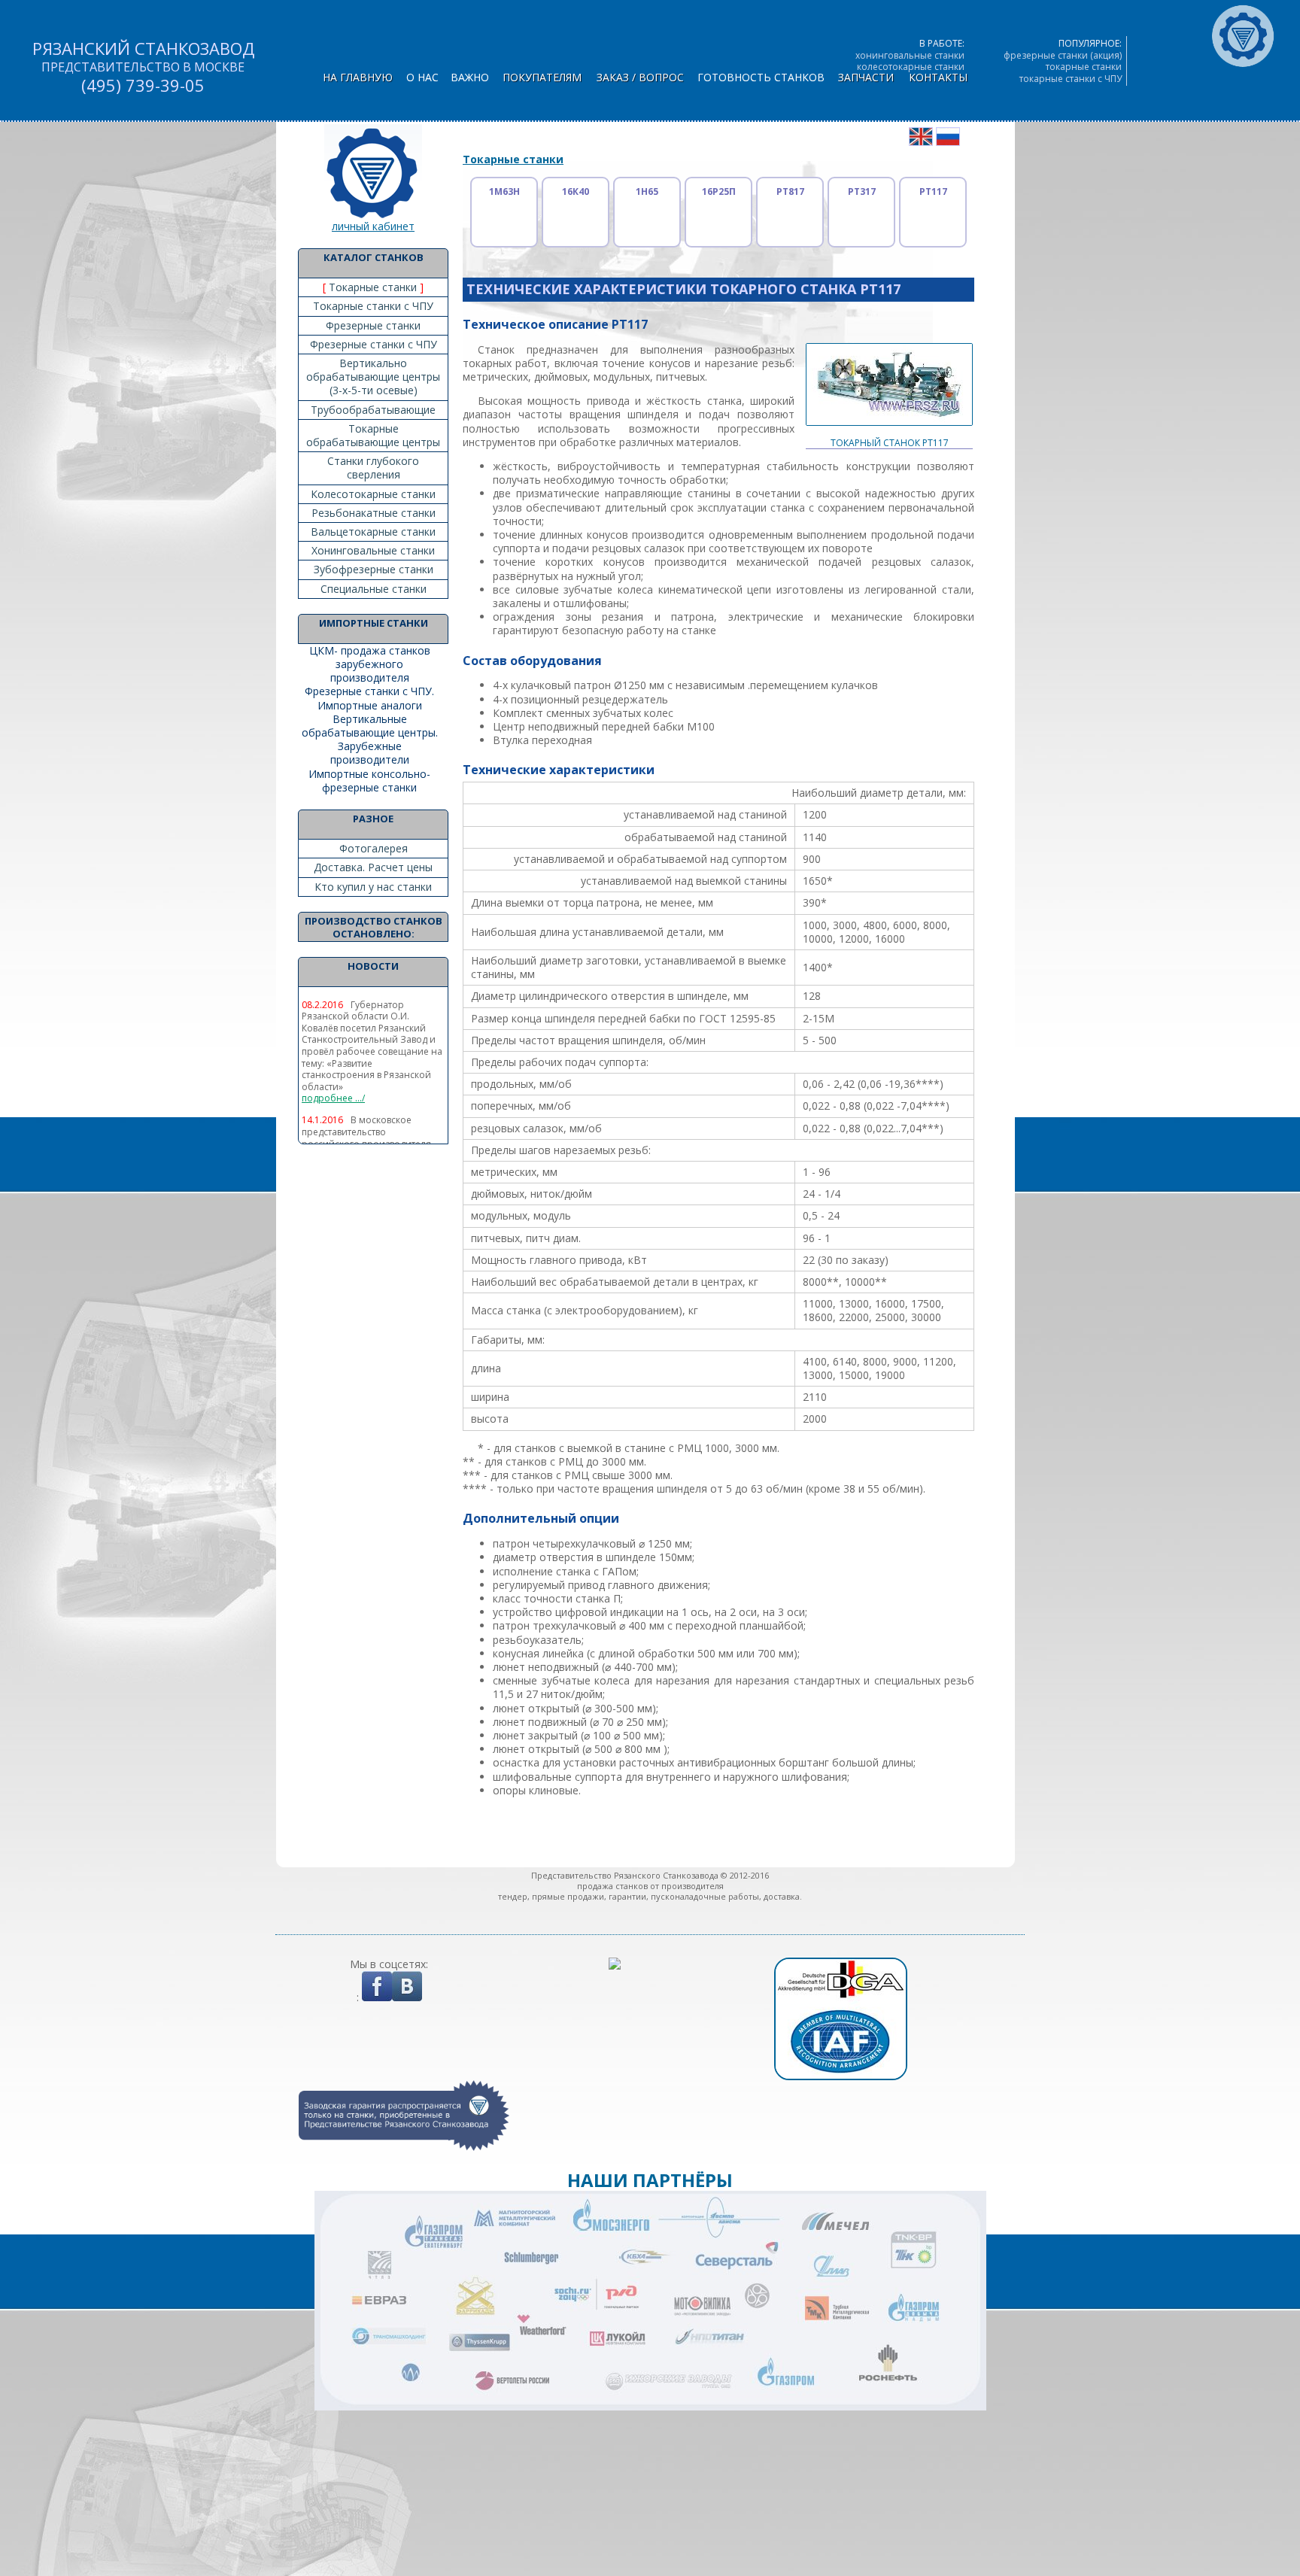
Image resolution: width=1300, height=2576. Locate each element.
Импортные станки (374, 623)
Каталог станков (374, 257)
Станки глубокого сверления (373, 468)
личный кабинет (373, 226)
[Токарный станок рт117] (889, 433)
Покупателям (542, 77)
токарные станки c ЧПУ (1071, 79)
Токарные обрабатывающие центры (373, 435)
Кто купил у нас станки (373, 887)
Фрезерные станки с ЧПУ (374, 344)
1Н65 (647, 191)
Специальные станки (374, 589)
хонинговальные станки (910, 55)
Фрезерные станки (373, 325)
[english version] (921, 142)
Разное (373, 819)
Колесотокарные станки (373, 494)
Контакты (938, 77)
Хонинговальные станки (373, 550)
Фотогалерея (374, 848)
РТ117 (933, 191)
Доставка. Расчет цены (373, 867)
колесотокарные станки (911, 67)
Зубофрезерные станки (374, 569)
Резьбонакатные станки (374, 513)
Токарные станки (373, 287)
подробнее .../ (333, 1098)
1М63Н (504, 191)
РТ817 (790, 191)
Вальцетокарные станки (373, 532)
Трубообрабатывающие (373, 410)
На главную (358, 77)
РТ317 (862, 191)
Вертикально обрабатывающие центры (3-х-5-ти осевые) (373, 377)
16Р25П (719, 191)
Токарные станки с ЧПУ (373, 306)
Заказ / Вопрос (640, 77)
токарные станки (1084, 67)
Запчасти (866, 77)
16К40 (576, 191)
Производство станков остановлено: (374, 927)
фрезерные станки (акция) (1063, 55)
